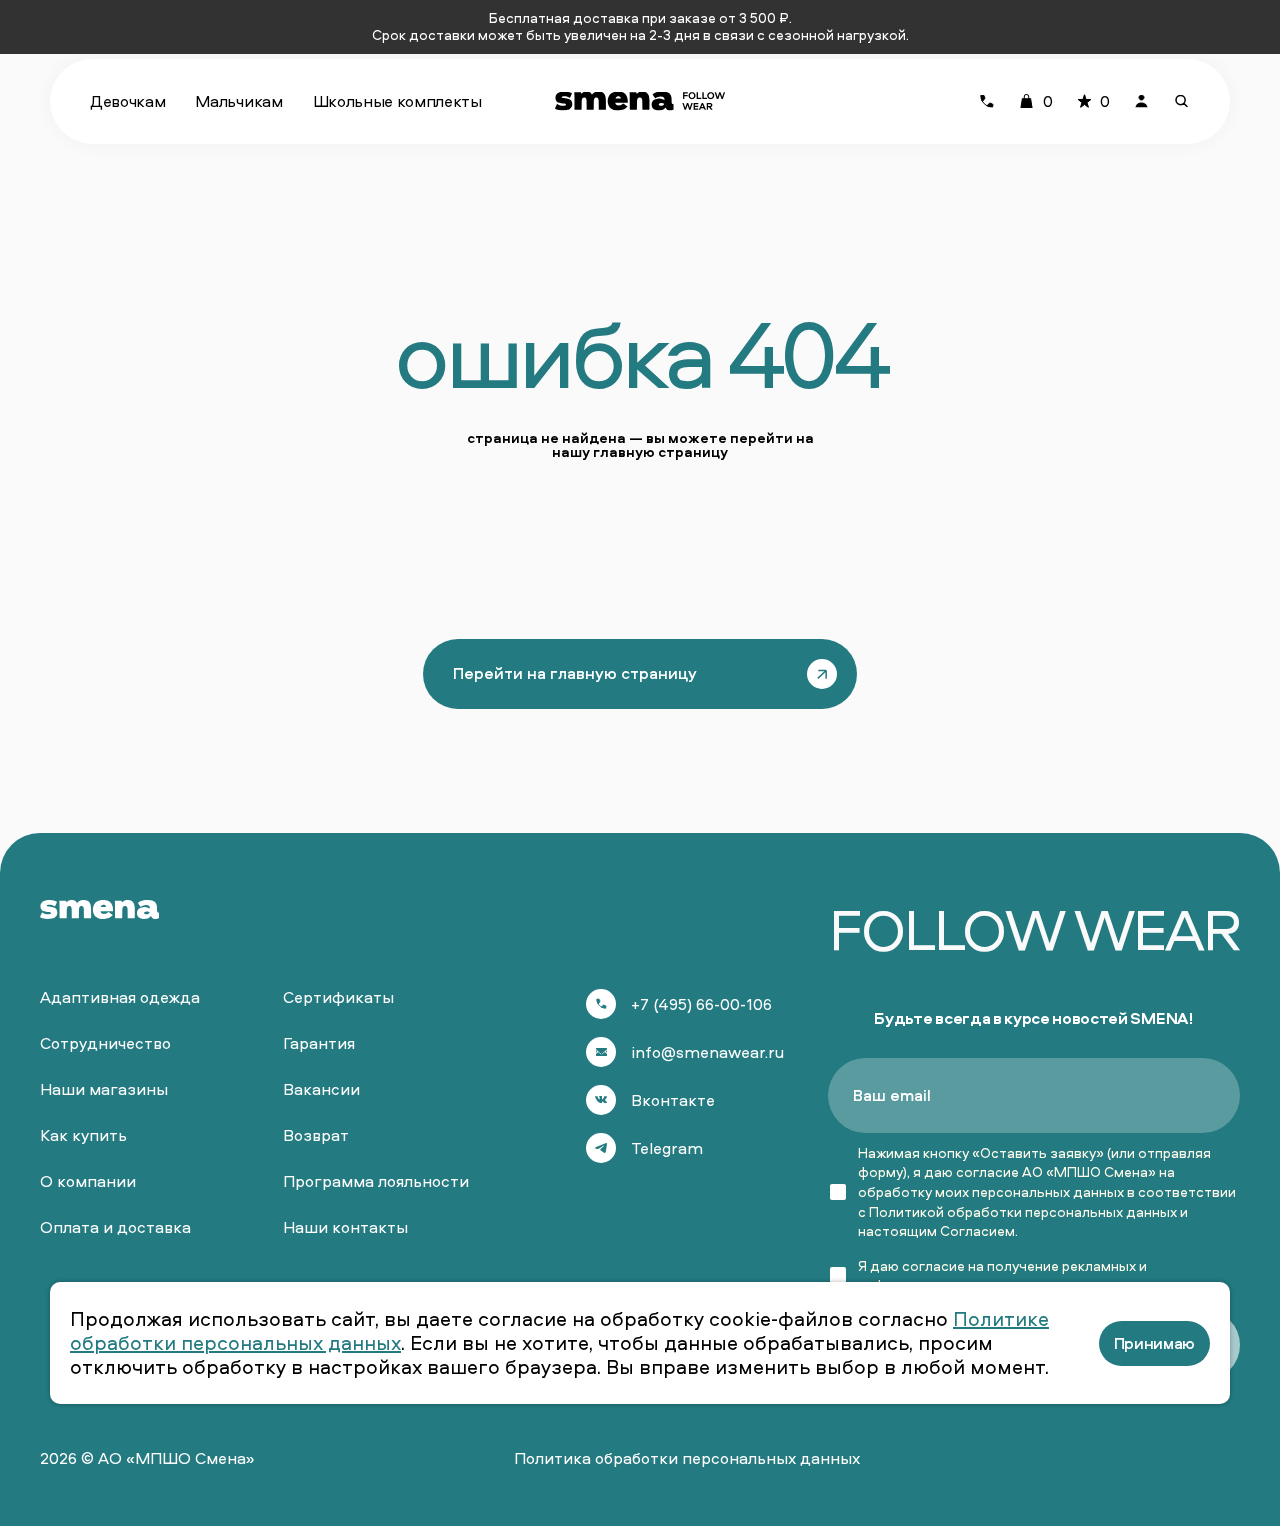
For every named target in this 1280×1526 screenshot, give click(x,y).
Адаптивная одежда (120, 997)
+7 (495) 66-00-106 (701, 1004)
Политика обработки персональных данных (687, 1458)
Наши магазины (104, 1089)
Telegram (667, 1148)
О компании (88, 1181)
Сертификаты (338, 997)
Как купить (83, 1135)
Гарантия (319, 1043)
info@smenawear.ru (707, 1052)
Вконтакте (673, 1100)
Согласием (977, 1230)
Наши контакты (345, 1227)
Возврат (316, 1135)
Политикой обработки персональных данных (1023, 1211)
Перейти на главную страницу (575, 673)
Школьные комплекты (397, 101)
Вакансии (321, 1089)
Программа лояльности (376, 1181)
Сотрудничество (105, 1043)
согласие (933, 1265)
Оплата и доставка (115, 1227)
